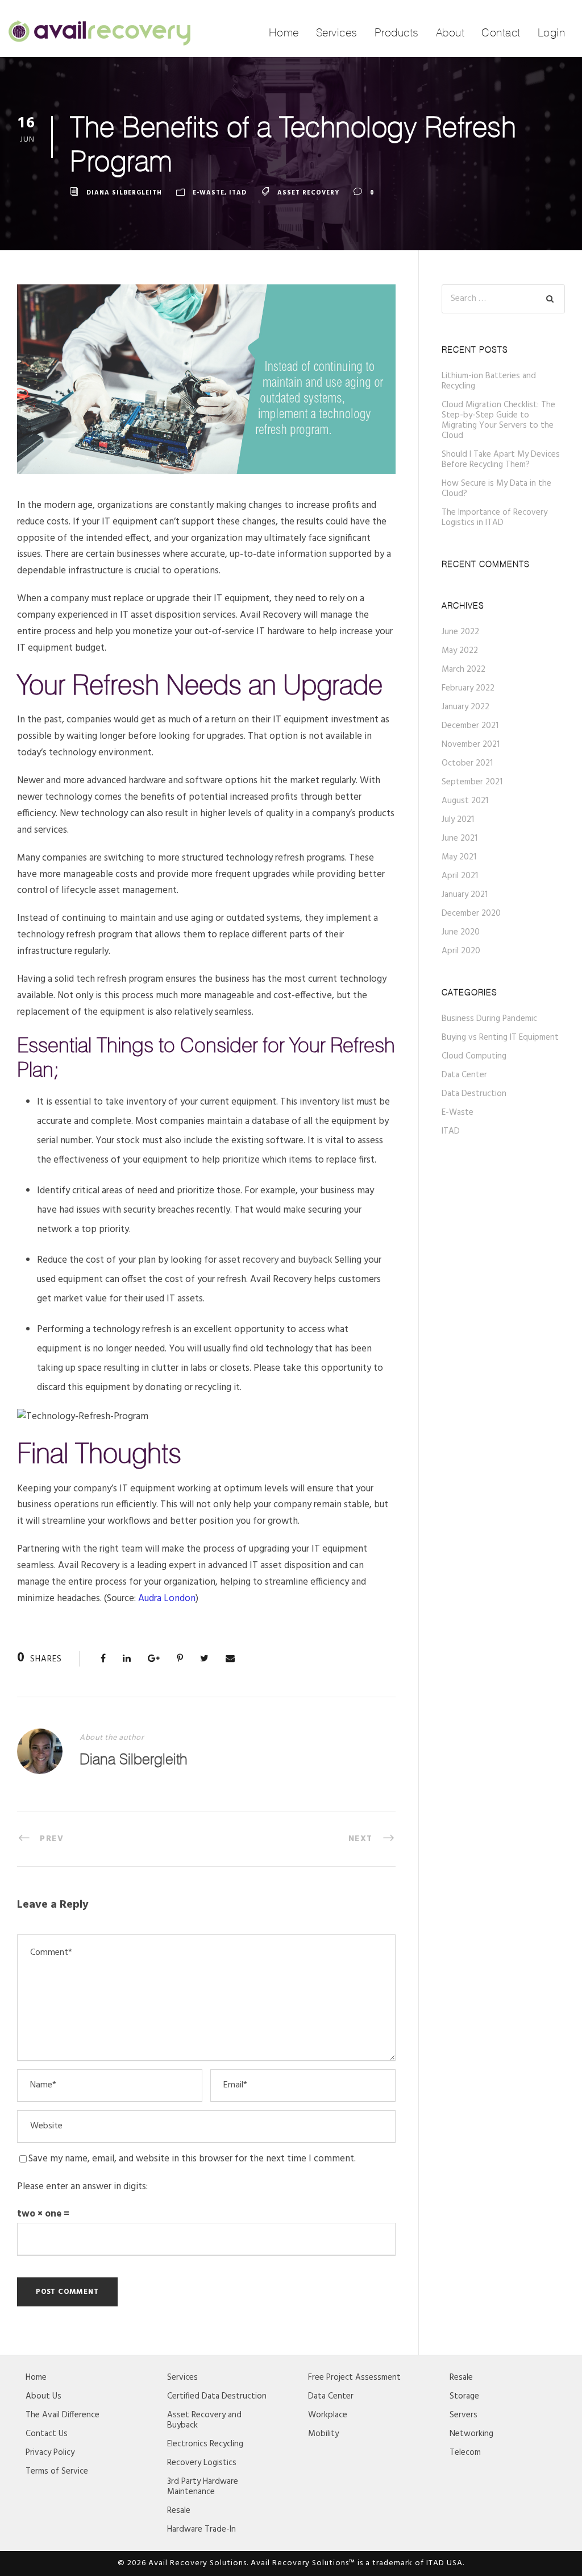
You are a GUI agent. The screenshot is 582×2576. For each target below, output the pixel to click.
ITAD (238, 193)
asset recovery (308, 193)
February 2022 (468, 688)
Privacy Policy (50, 2453)
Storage (464, 2396)
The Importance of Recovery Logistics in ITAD (494, 518)
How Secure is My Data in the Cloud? (496, 489)
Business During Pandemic (489, 1019)
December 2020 (471, 913)
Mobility (323, 2434)
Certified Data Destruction (217, 2396)
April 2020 (461, 951)
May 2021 (459, 857)
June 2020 (461, 932)
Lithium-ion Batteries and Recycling (489, 381)
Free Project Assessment (354, 2377)
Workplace (328, 2415)
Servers (463, 2415)
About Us (43, 2396)
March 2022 (463, 669)
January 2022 (465, 707)
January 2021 (465, 895)
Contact (501, 32)
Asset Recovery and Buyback (204, 2420)
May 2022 (460, 651)
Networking (471, 2434)
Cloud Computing (474, 1056)
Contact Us (47, 2434)
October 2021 (467, 763)
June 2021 (460, 838)
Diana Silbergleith (124, 193)
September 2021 (472, 782)
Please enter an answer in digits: (82, 2187)
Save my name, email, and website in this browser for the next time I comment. (192, 2159)
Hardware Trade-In (201, 2529)
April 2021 (460, 876)
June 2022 (460, 632)
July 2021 (458, 820)
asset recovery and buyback (276, 1260)
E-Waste (209, 193)
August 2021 (465, 801)
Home (284, 32)
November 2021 (471, 745)
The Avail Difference (63, 2415)
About (450, 32)
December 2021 (470, 726)
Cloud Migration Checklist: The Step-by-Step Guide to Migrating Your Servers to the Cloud (498, 420)
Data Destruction (474, 1094)
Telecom (465, 2453)
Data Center (464, 1075)
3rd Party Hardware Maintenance (203, 2487)
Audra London (167, 1599)
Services (337, 32)
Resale (179, 2511)
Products (397, 32)
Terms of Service (57, 2471)
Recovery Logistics (202, 2463)
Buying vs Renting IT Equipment (500, 1037)
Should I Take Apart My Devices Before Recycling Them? (501, 460)
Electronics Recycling (205, 2444)
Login (552, 32)
